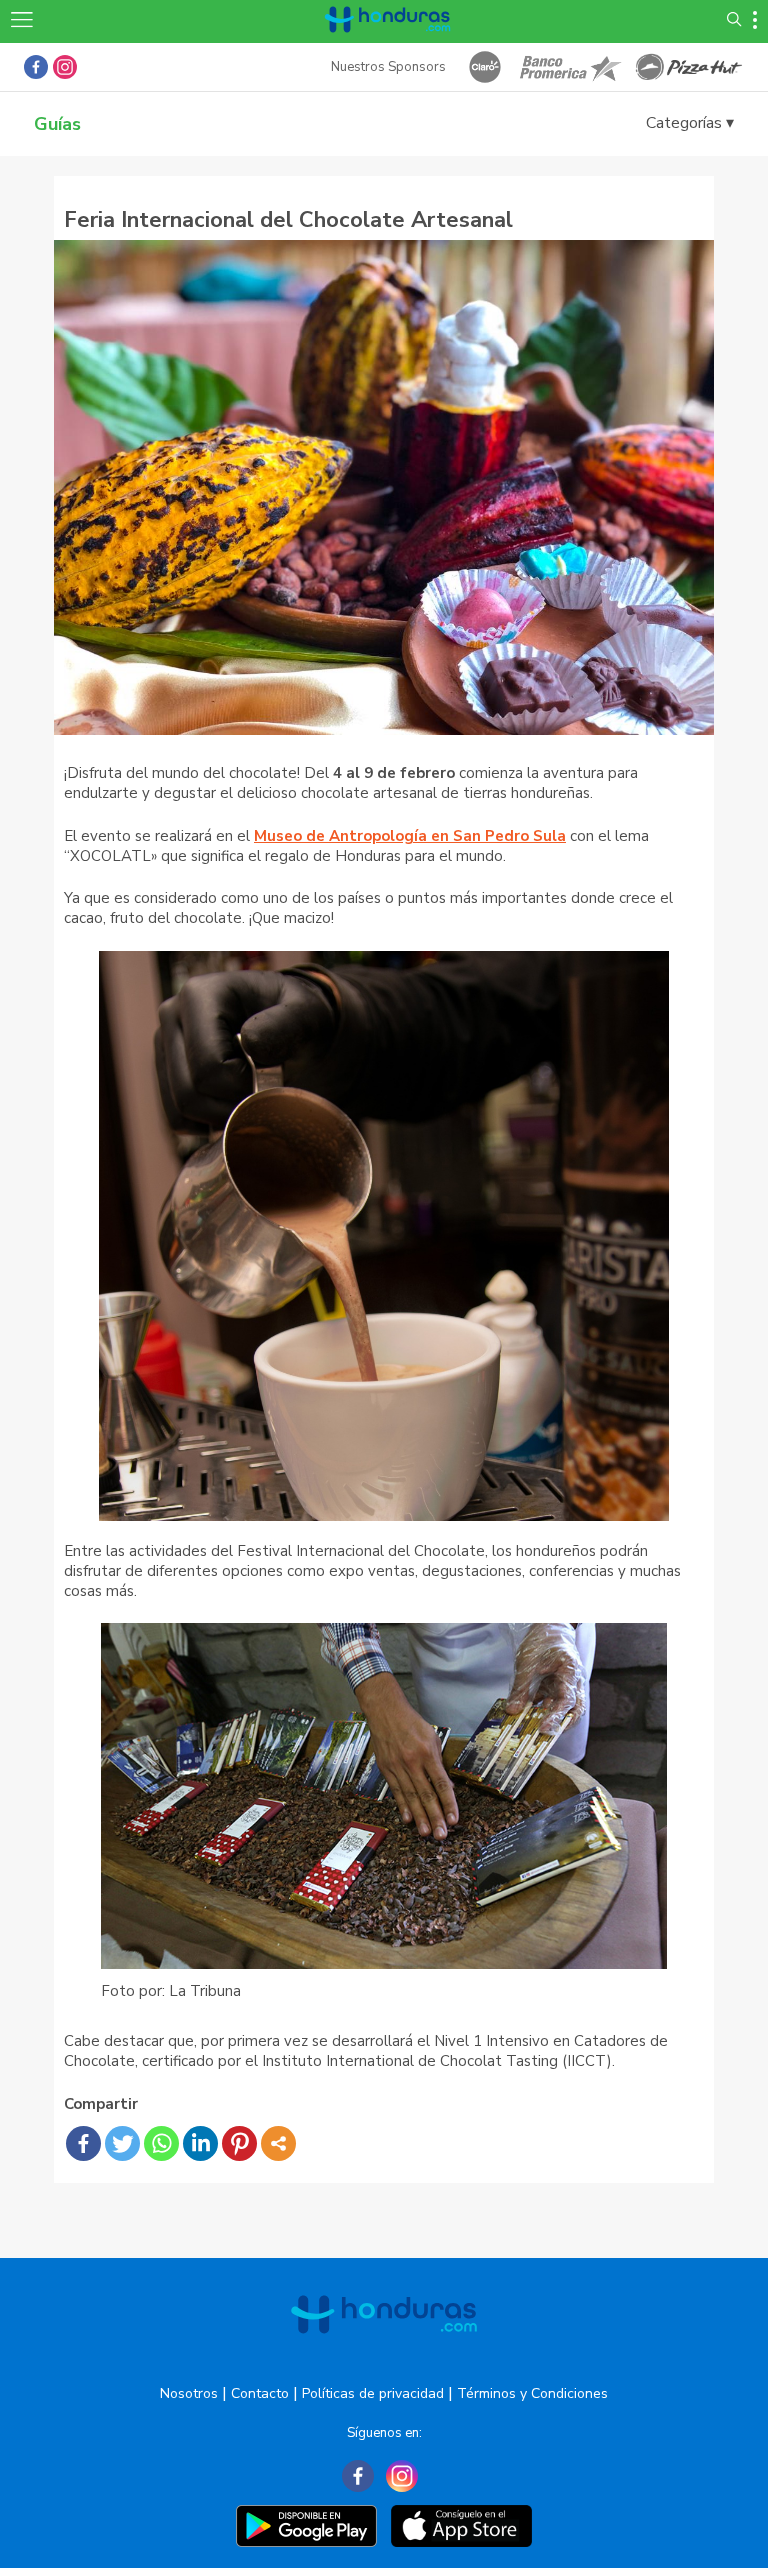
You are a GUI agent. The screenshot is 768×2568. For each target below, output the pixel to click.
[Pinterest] (239, 2143)
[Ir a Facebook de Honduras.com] (36, 67)
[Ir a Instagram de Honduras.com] (65, 67)
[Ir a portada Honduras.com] (388, 42)
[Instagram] (402, 2476)
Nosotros (189, 2393)
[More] (278, 2143)
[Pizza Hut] (689, 67)
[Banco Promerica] (569, 67)
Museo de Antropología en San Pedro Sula (410, 836)
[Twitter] (122, 2143)
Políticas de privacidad (373, 2393)
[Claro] (485, 67)
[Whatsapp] (161, 2143)
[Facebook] (83, 2143)
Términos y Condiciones (532, 2393)
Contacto (260, 2393)
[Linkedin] (200, 2143)
